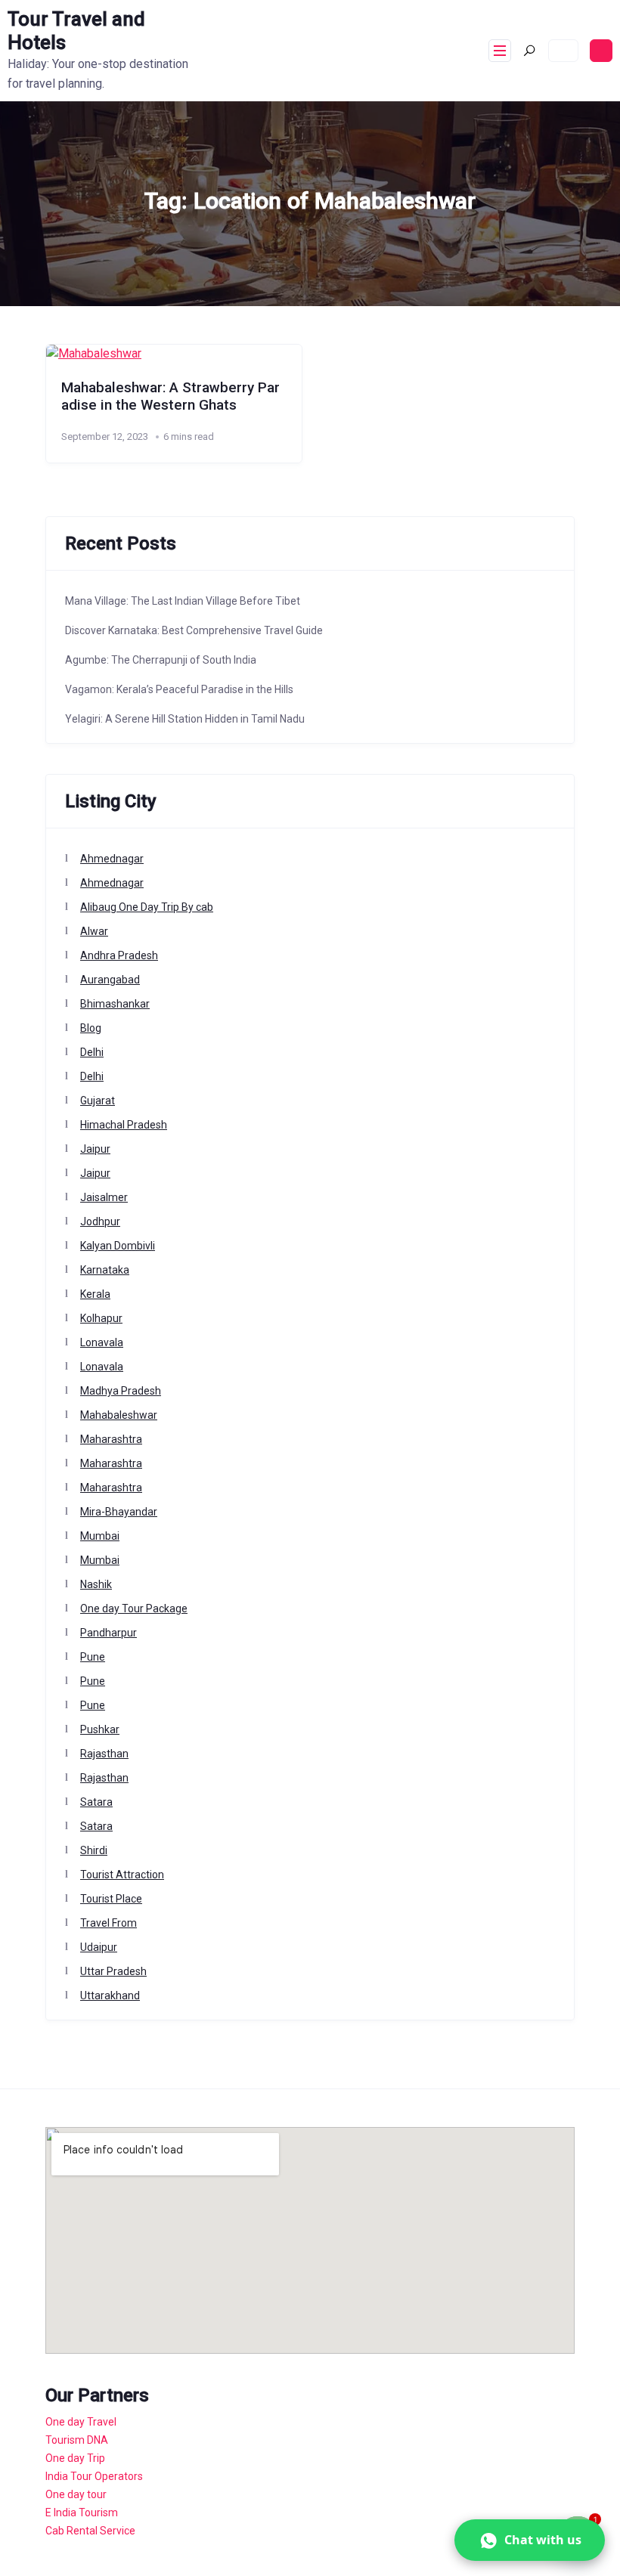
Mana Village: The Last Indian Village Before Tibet (183, 601)
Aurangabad (110, 980)
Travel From (108, 1923)
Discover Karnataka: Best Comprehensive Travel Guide (194, 630)
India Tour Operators (94, 2476)
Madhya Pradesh (121, 1391)
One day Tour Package (134, 1608)
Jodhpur (100, 1221)
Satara (96, 1802)
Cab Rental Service (90, 2531)
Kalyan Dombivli (118, 1246)
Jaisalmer (104, 1197)
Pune (93, 1657)
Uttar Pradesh (113, 1971)
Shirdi (94, 1850)
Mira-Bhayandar (119, 1512)
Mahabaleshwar (119, 1415)
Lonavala (102, 1342)
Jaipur (95, 1149)
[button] (530, 2540)
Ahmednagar (112, 859)
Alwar (94, 931)
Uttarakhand (110, 1995)
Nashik (96, 1584)
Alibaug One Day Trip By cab (147, 907)
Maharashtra (111, 1439)
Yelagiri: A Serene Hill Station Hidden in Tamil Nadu (185, 719)
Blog (91, 1028)
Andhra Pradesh (119, 955)
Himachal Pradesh (124, 1125)
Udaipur (99, 1947)
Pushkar (100, 1729)
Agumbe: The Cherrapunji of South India (161, 660)
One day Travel (81, 2422)
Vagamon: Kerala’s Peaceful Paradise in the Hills (179, 689)
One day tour (76, 2494)
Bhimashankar (115, 1004)
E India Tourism (82, 2513)
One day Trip (75, 2458)
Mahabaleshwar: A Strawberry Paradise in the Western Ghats (170, 396)
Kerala (95, 1294)
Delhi (92, 1052)
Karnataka (105, 1270)
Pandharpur (108, 1633)
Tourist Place (111, 1899)
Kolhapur (101, 1318)
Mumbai (100, 1536)
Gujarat (98, 1101)
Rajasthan (104, 1754)
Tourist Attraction (122, 1875)
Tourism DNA (77, 2440)
